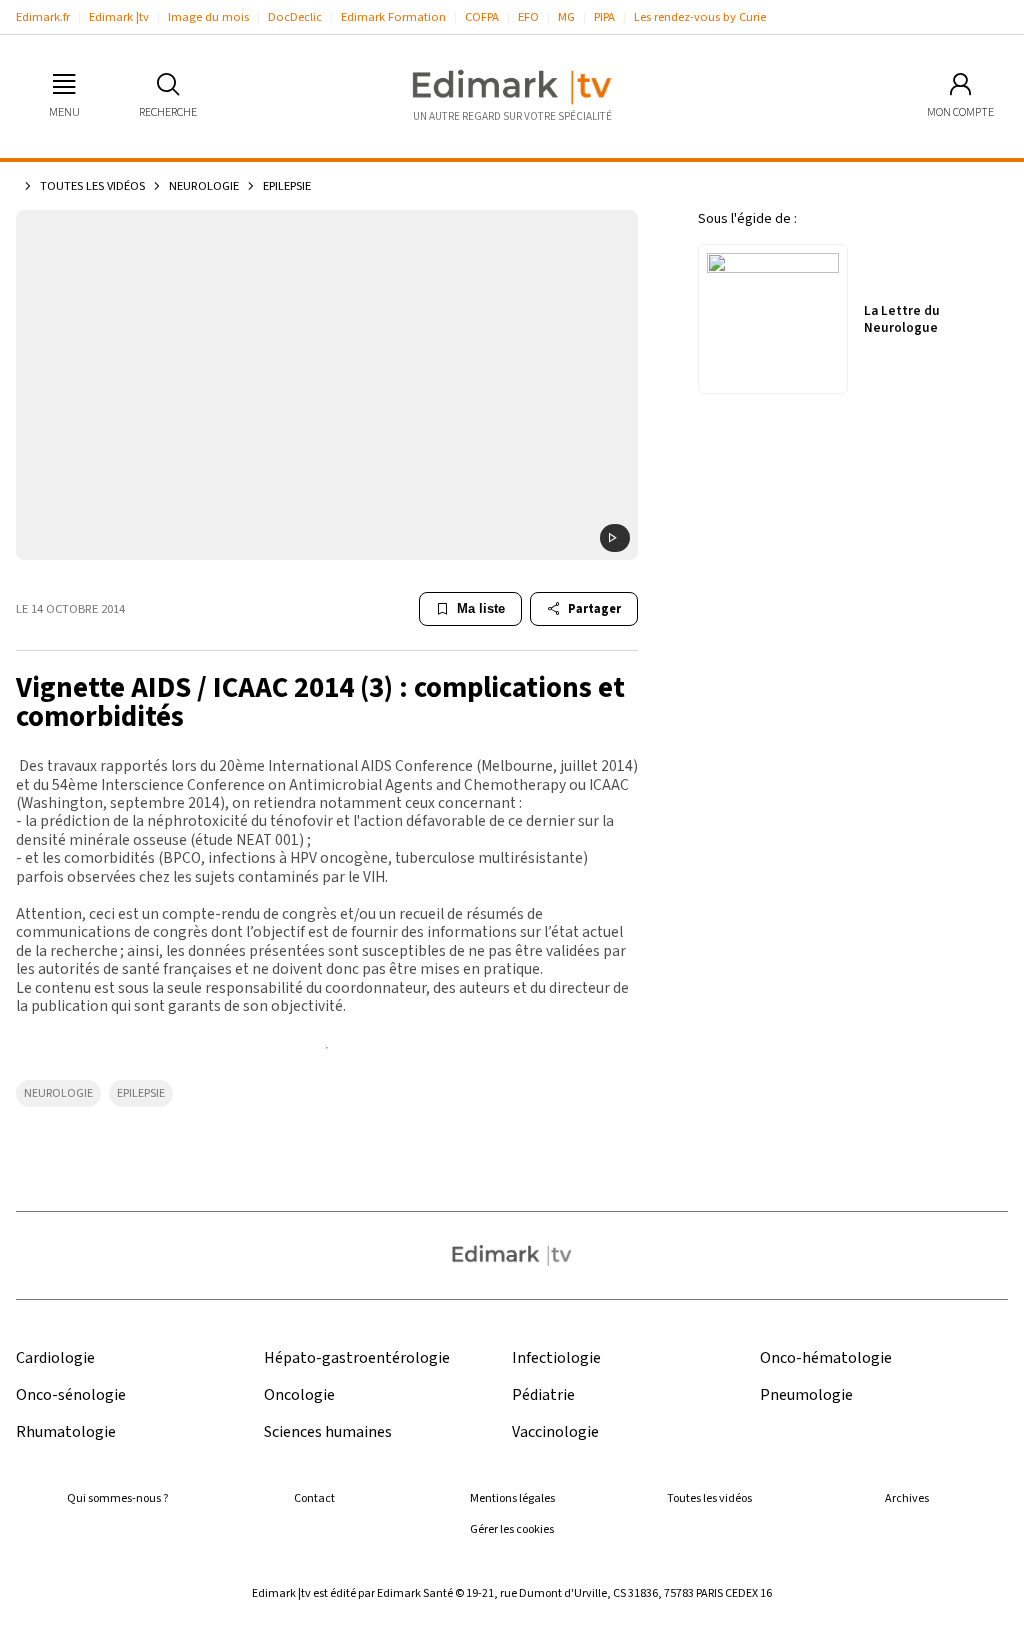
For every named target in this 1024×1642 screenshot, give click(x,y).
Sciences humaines (328, 1432)
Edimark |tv (119, 17)
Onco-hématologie (826, 1358)
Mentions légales (512, 1498)
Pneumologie (806, 1395)
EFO (528, 17)
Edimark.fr (43, 17)
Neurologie (204, 186)
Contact (314, 1498)
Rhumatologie (66, 1432)
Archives (907, 1498)
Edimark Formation (393, 17)
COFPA (482, 17)
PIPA (604, 17)
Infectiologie (556, 1358)
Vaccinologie (555, 1432)
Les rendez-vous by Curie (700, 17)
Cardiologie (55, 1358)
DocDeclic (295, 17)
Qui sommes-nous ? (117, 1498)
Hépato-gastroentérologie (357, 1358)
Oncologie (299, 1395)
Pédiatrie (543, 1395)
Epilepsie (141, 1093)
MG (566, 17)
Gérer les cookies (512, 1529)
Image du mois (208, 17)
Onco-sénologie (71, 1395)
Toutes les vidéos (92, 186)
